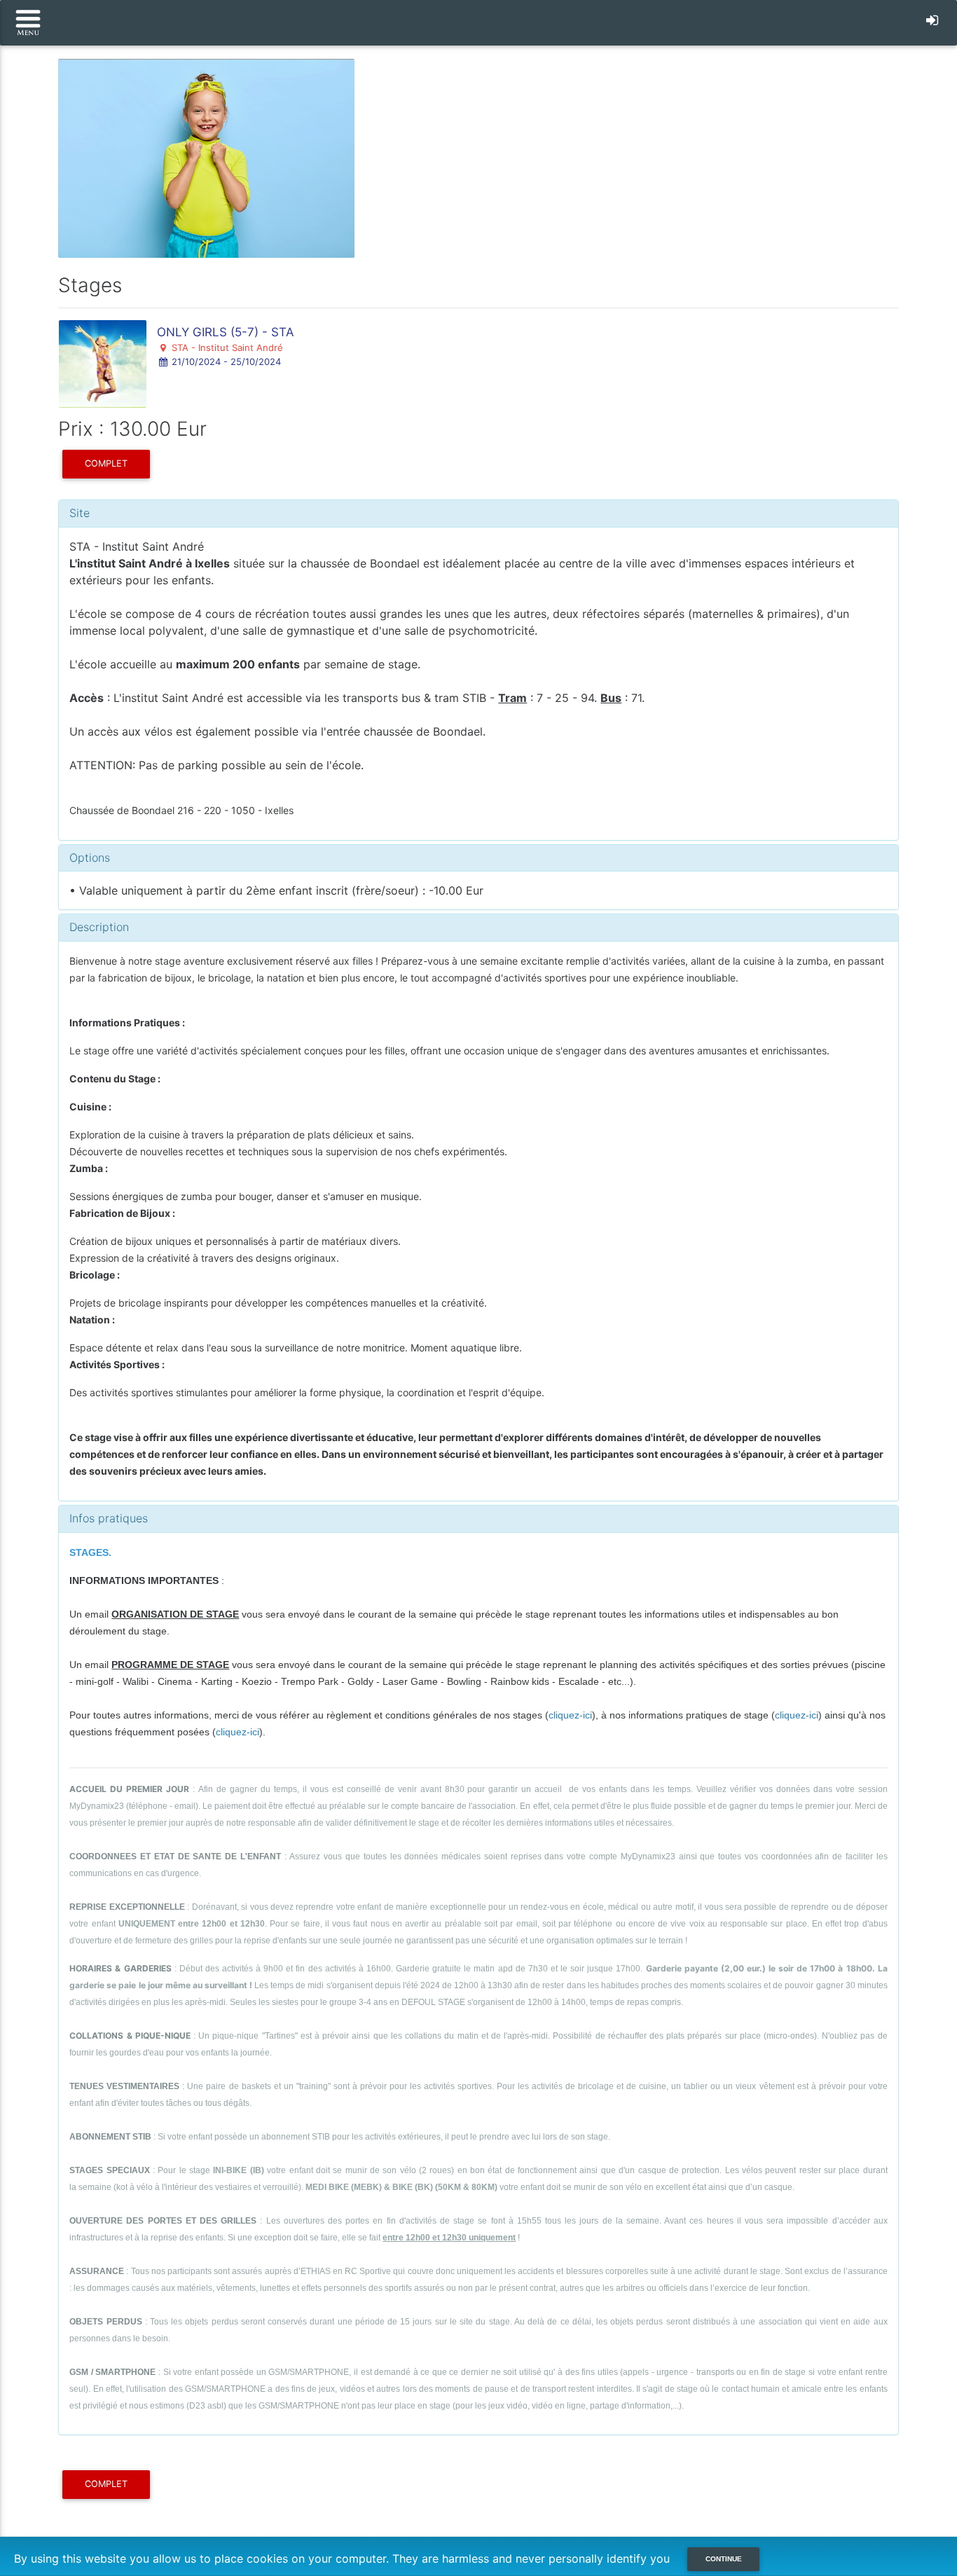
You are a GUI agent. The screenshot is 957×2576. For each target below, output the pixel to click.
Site (80, 513)
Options (90, 857)
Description (99, 927)
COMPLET (106, 463)
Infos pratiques (109, 1518)
